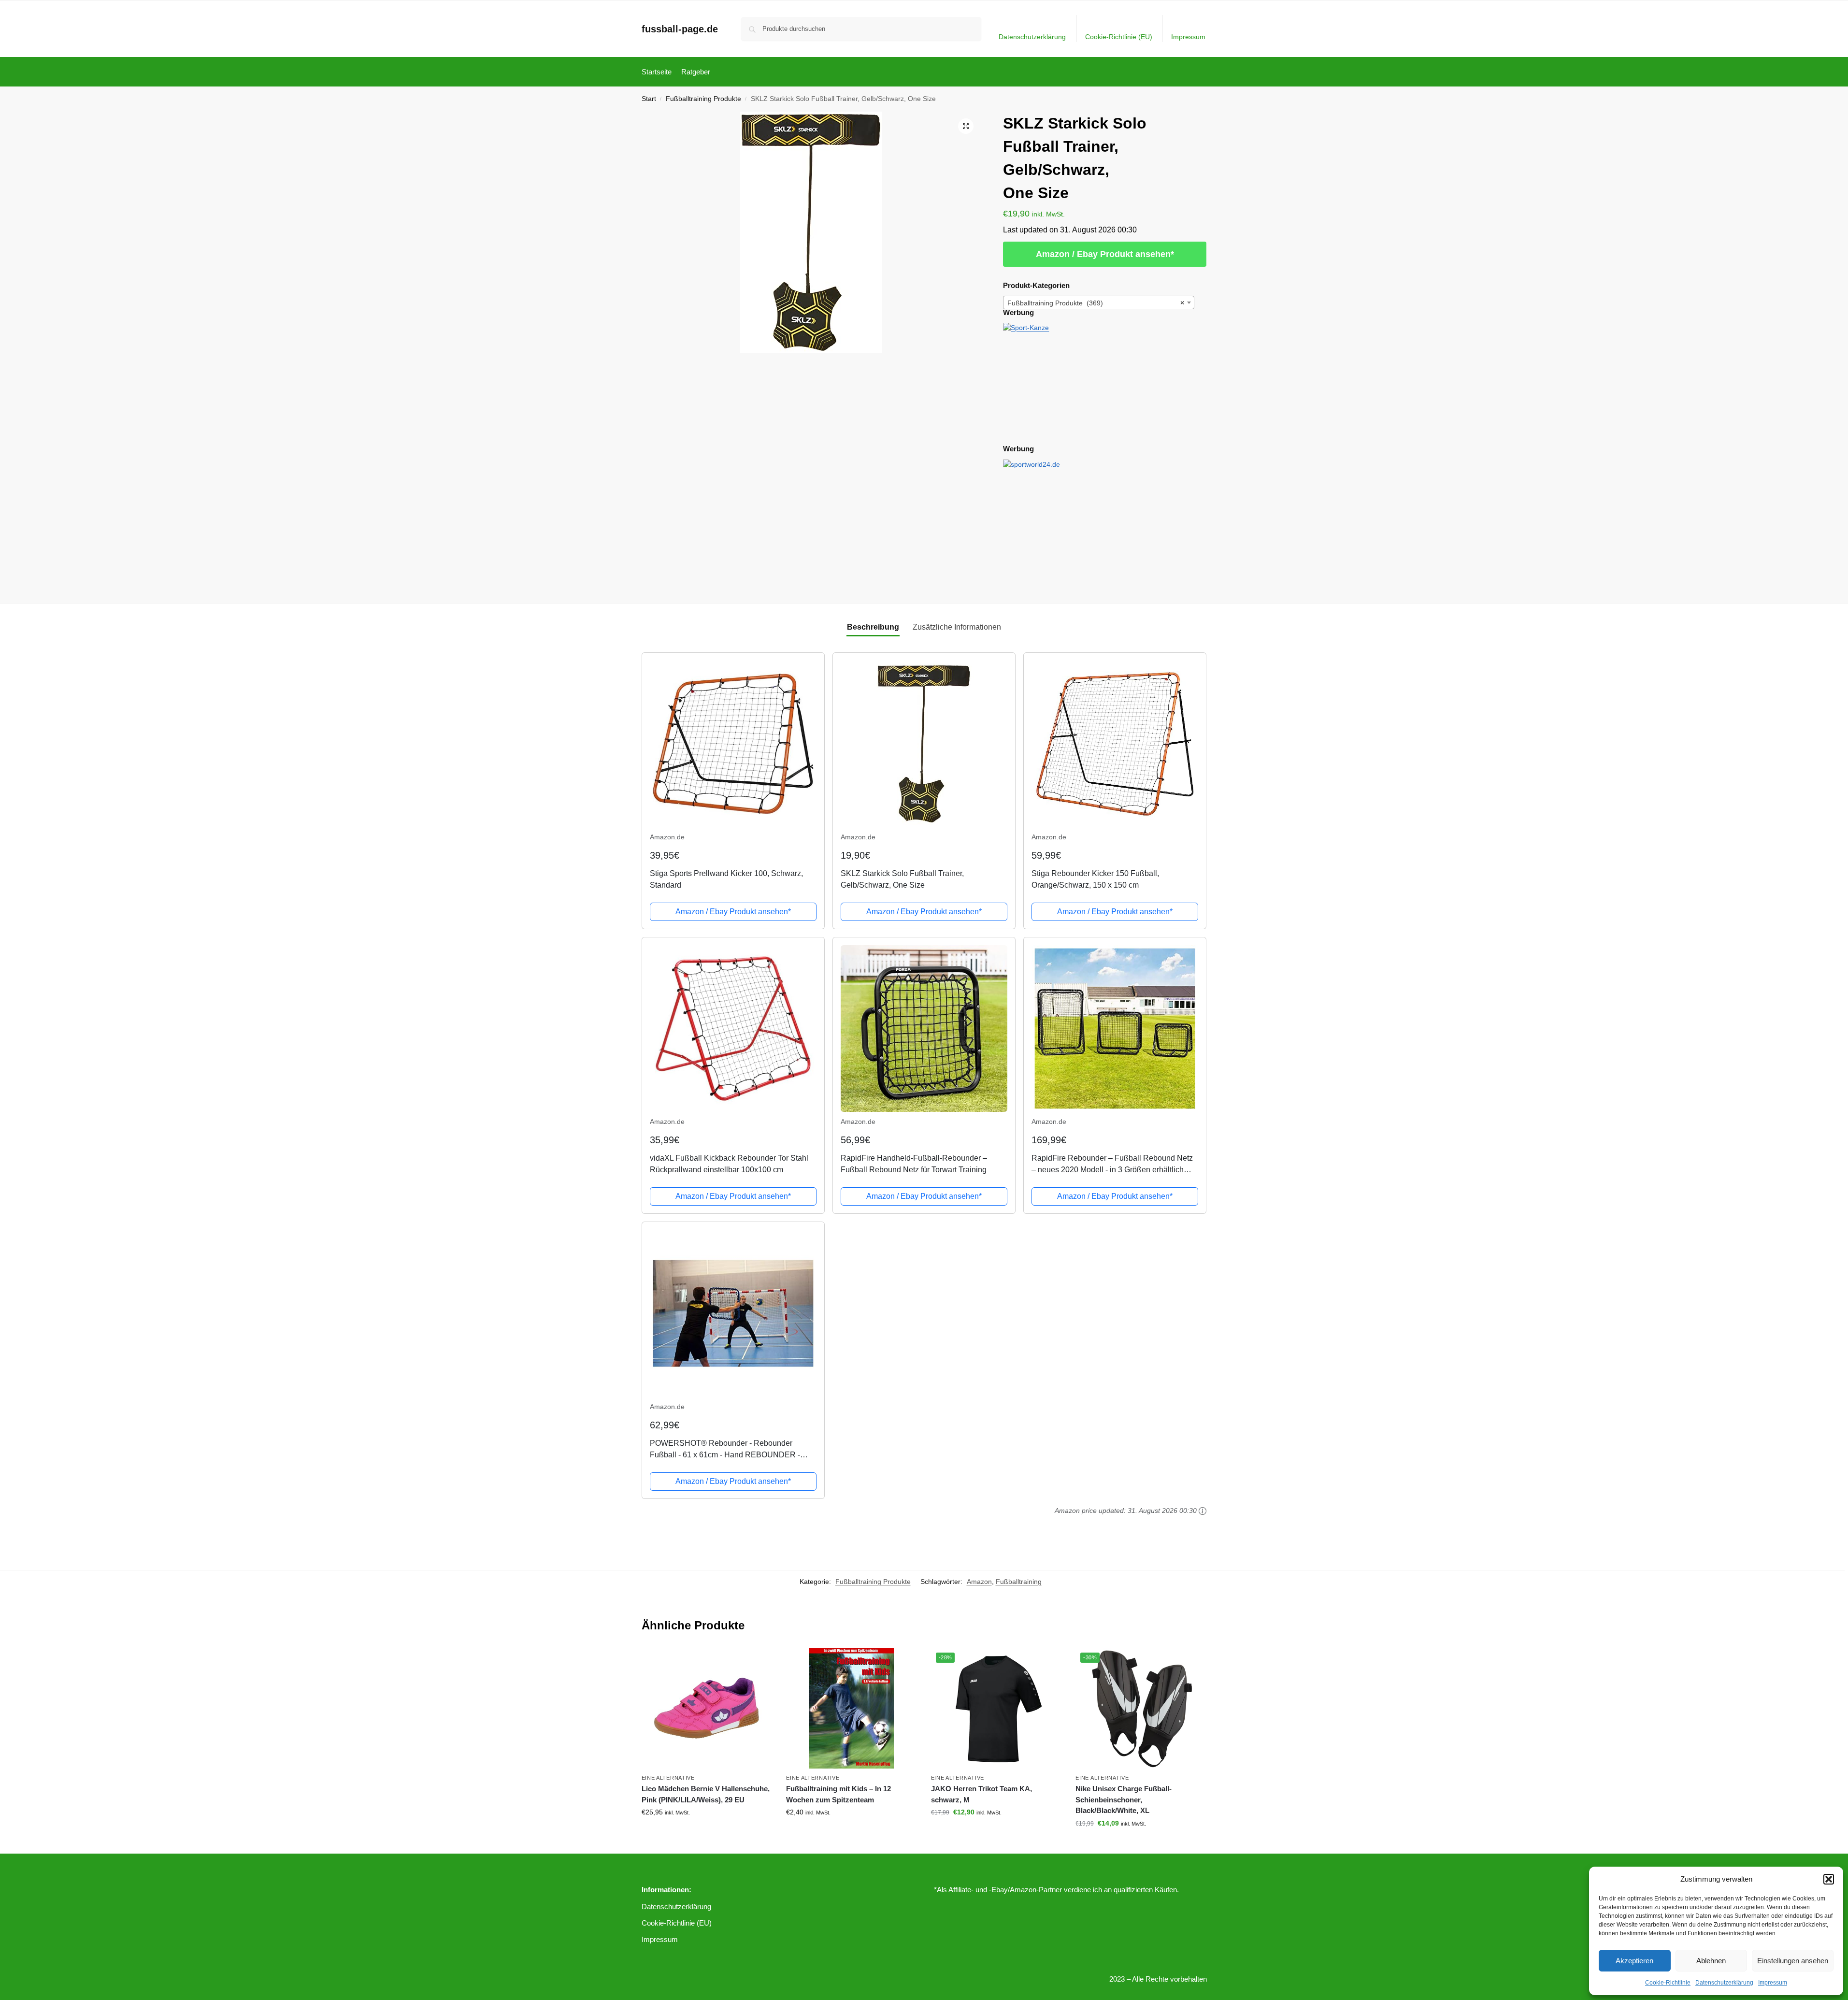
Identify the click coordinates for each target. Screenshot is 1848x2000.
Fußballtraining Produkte (703, 99)
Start (649, 99)
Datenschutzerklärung (1724, 1983)
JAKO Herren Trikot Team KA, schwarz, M (981, 1794)
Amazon (979, 1582)
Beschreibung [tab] (873, 627)
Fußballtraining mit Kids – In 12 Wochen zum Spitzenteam (838, 1794)
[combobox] (1099, 302)
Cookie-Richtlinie (1668, 1983)
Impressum (1773, 1983)
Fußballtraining (1019, 1582)
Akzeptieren (1634, 1961)
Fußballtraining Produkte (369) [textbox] (1096, 303)
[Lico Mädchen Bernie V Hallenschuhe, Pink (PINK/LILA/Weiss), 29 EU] (707, 1708)
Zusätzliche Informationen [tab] (957, 627)
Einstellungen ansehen (1793, 1961)
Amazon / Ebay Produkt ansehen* (1105, 254)
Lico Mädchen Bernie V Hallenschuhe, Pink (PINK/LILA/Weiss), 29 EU (706, 1794)
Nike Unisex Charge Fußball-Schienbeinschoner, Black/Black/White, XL (1124, 1799)
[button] (1829, 1879)
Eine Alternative (668, 1778)
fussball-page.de (680, 29)
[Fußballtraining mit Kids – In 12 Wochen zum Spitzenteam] (851, 1708)
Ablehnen (1711, 1961)
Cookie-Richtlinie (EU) (1119, 37)
